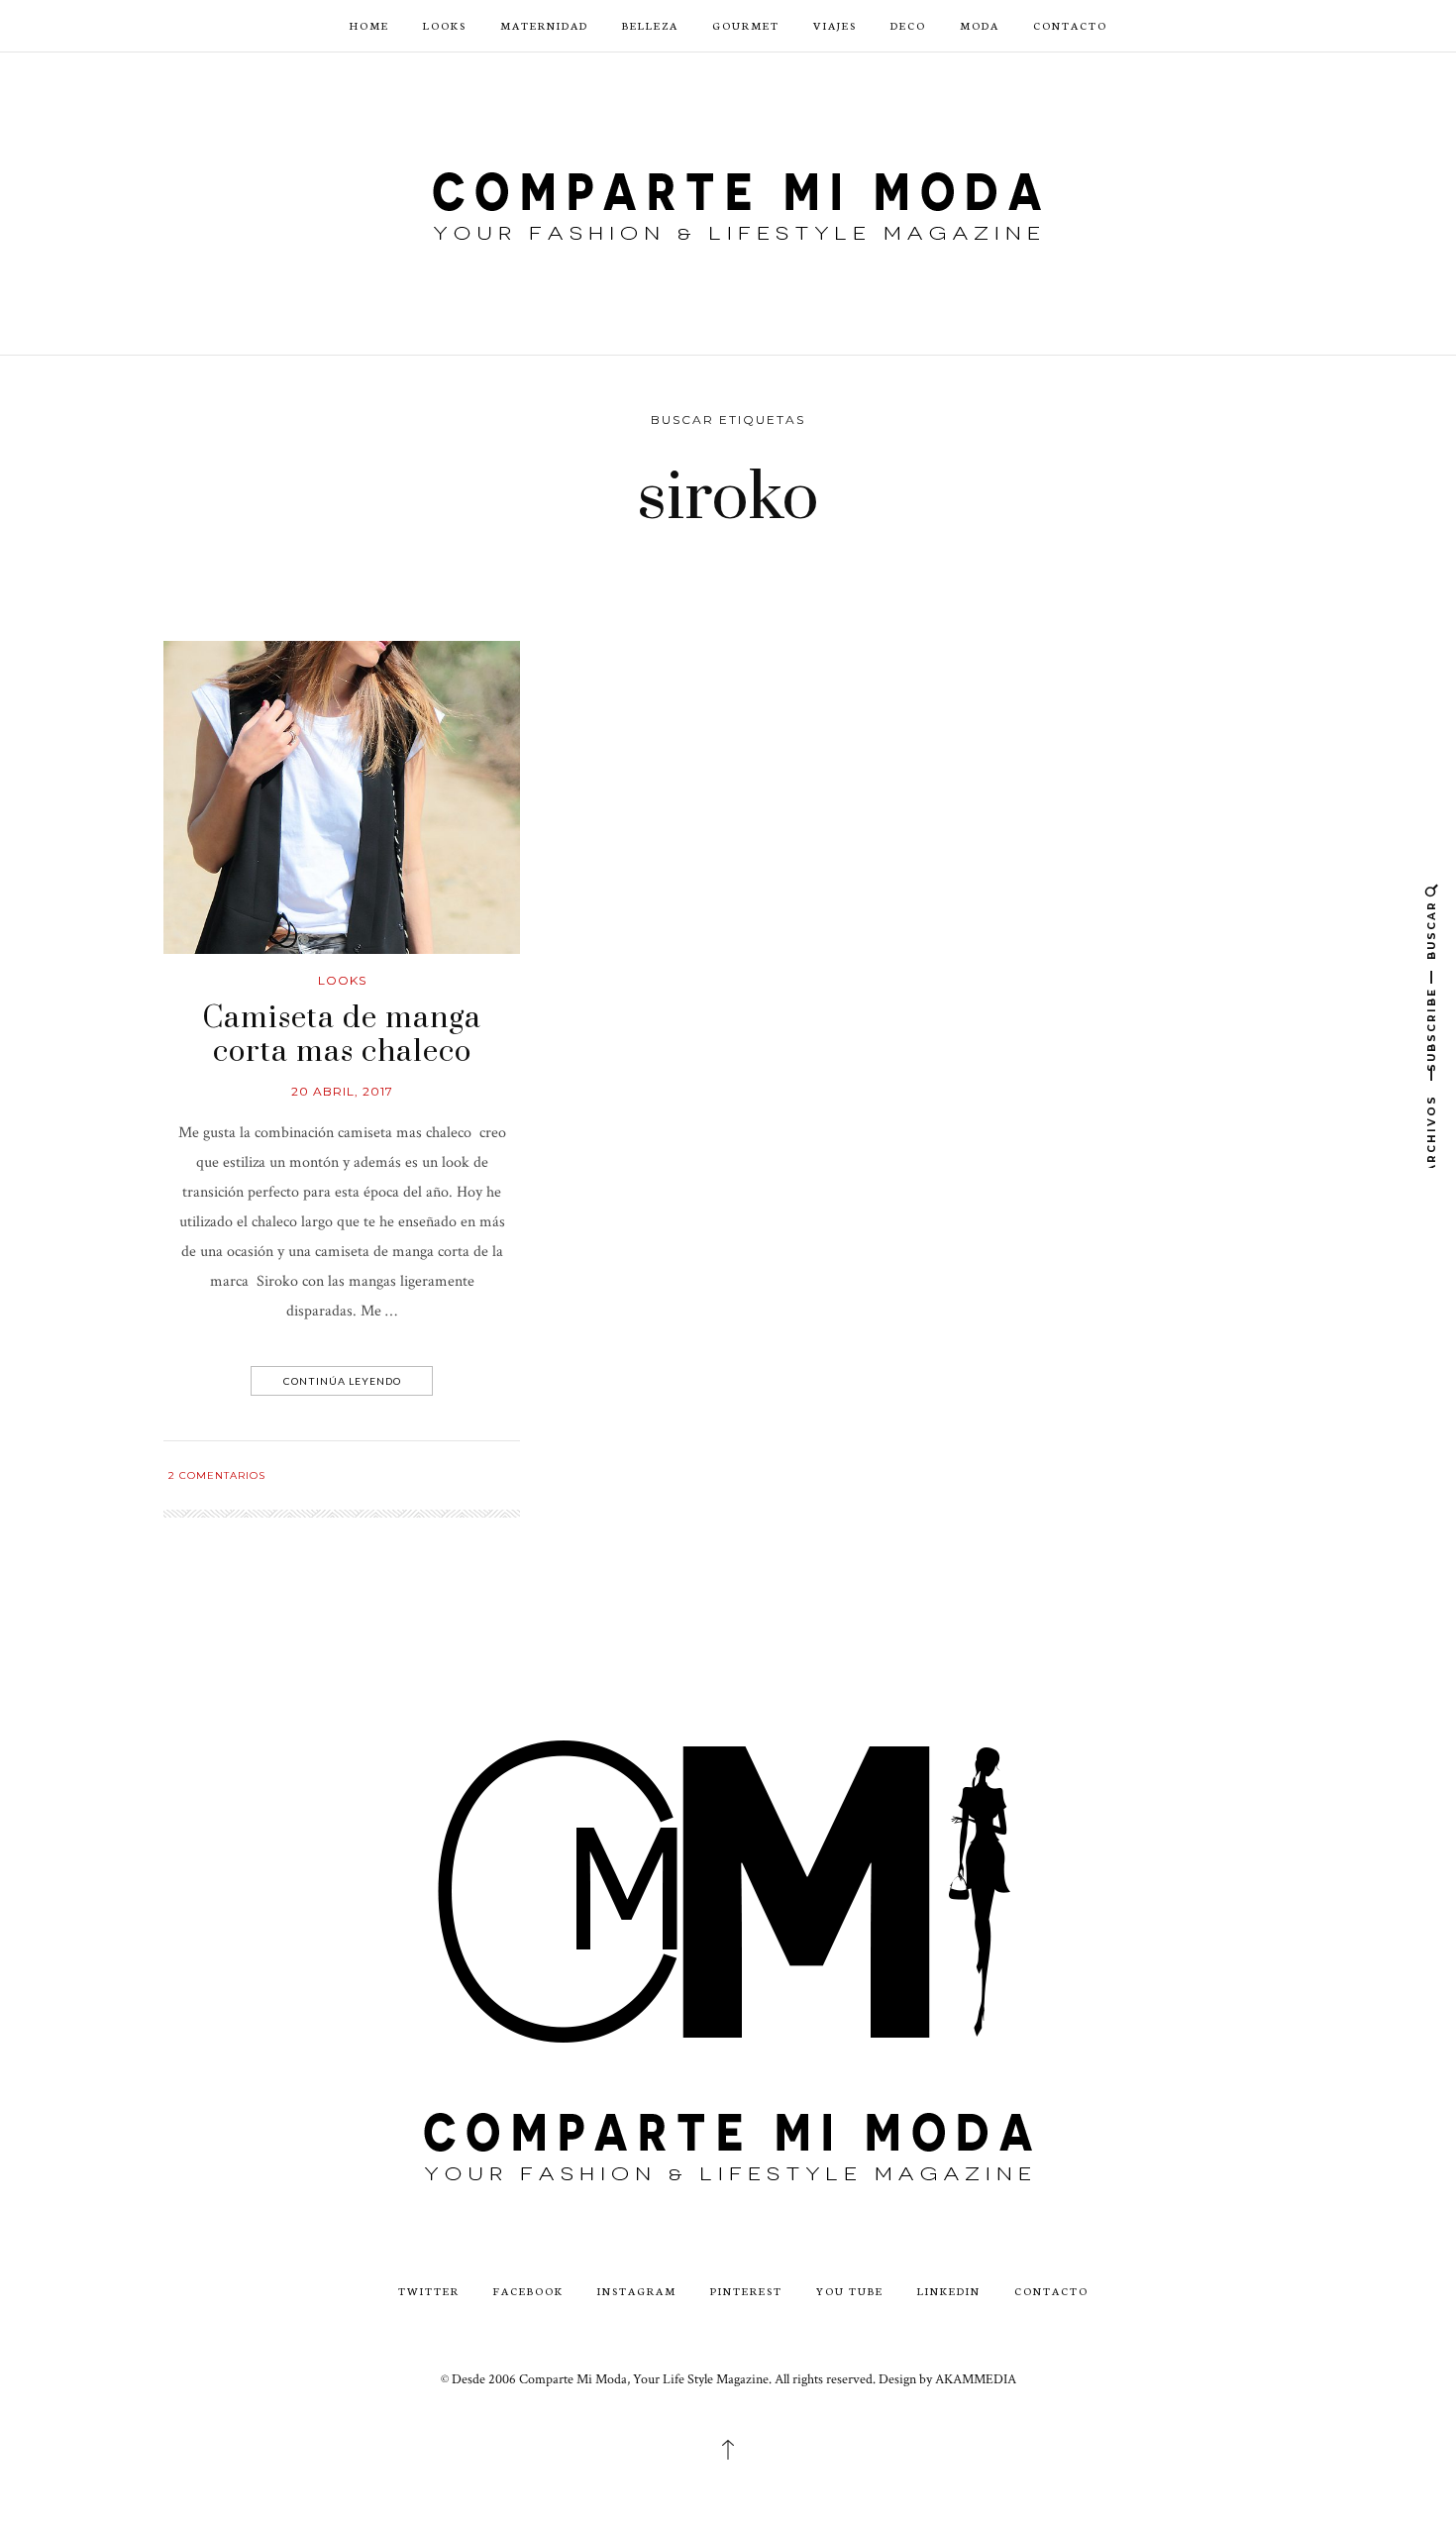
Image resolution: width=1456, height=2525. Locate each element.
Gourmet (746, 25)
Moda (980, 25)
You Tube (850, 2291)
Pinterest (746, 2291)
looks (342, 980)
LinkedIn (949, 2291)
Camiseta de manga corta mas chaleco (342, 1035)
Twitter (429, 2291)
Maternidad (544, 25)
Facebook (528, 2291)
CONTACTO (1070, 25)
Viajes (835, 25)
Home (369, 25)
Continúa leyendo (342, 1381)
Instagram (637, 2291)
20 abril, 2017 (342, 1091)
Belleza (650, 25)
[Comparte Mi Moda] (728, 202)
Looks (445, 25)
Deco (908, 25)
